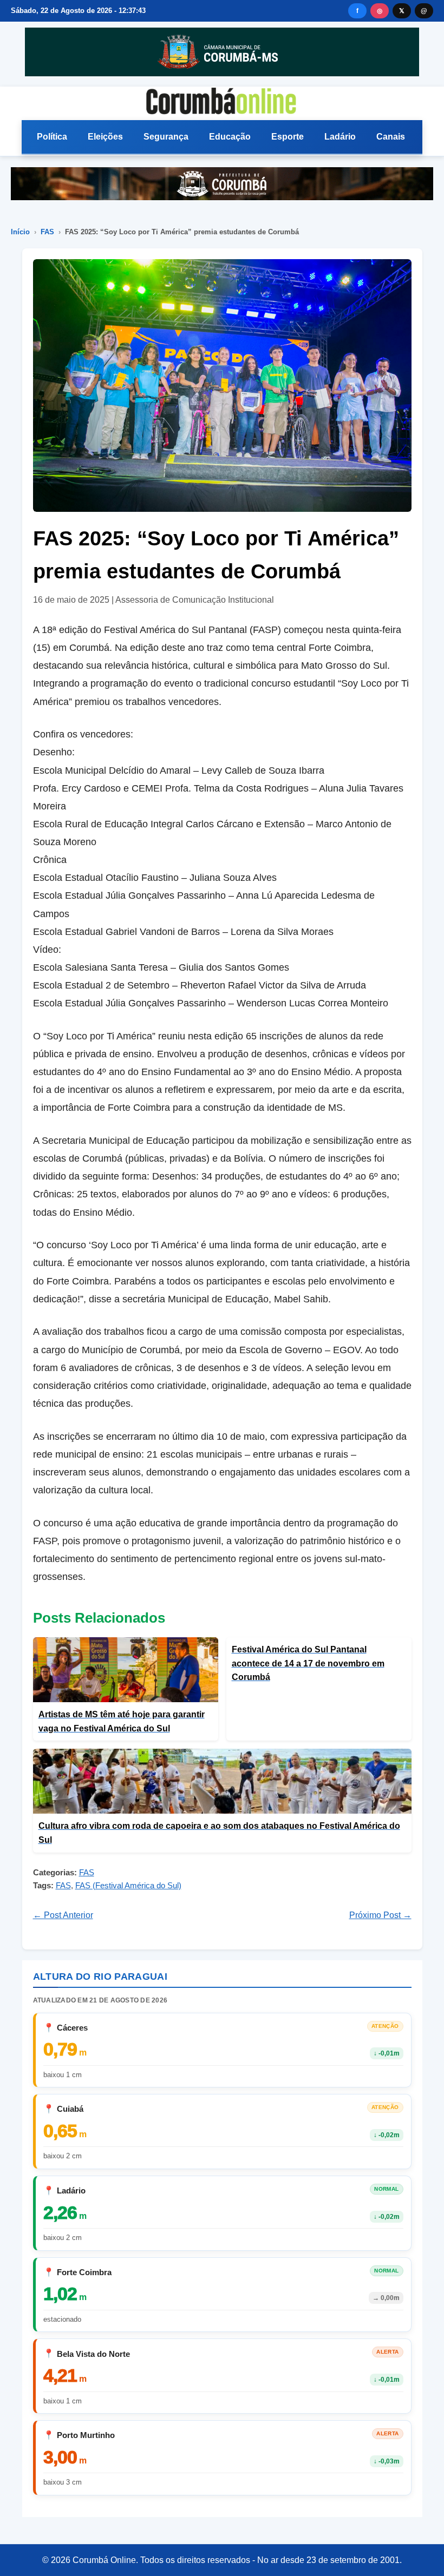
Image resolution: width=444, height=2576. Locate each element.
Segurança (166, 137)
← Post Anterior (63, 1915)
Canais (391, 137)
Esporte (288, 137)
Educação (230, 137)
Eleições (105, 137)
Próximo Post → (380, 1915)
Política (52, 137)
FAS (47, 232)
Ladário (340, 137)
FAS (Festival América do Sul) (128, 1885)
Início (20, 232)
